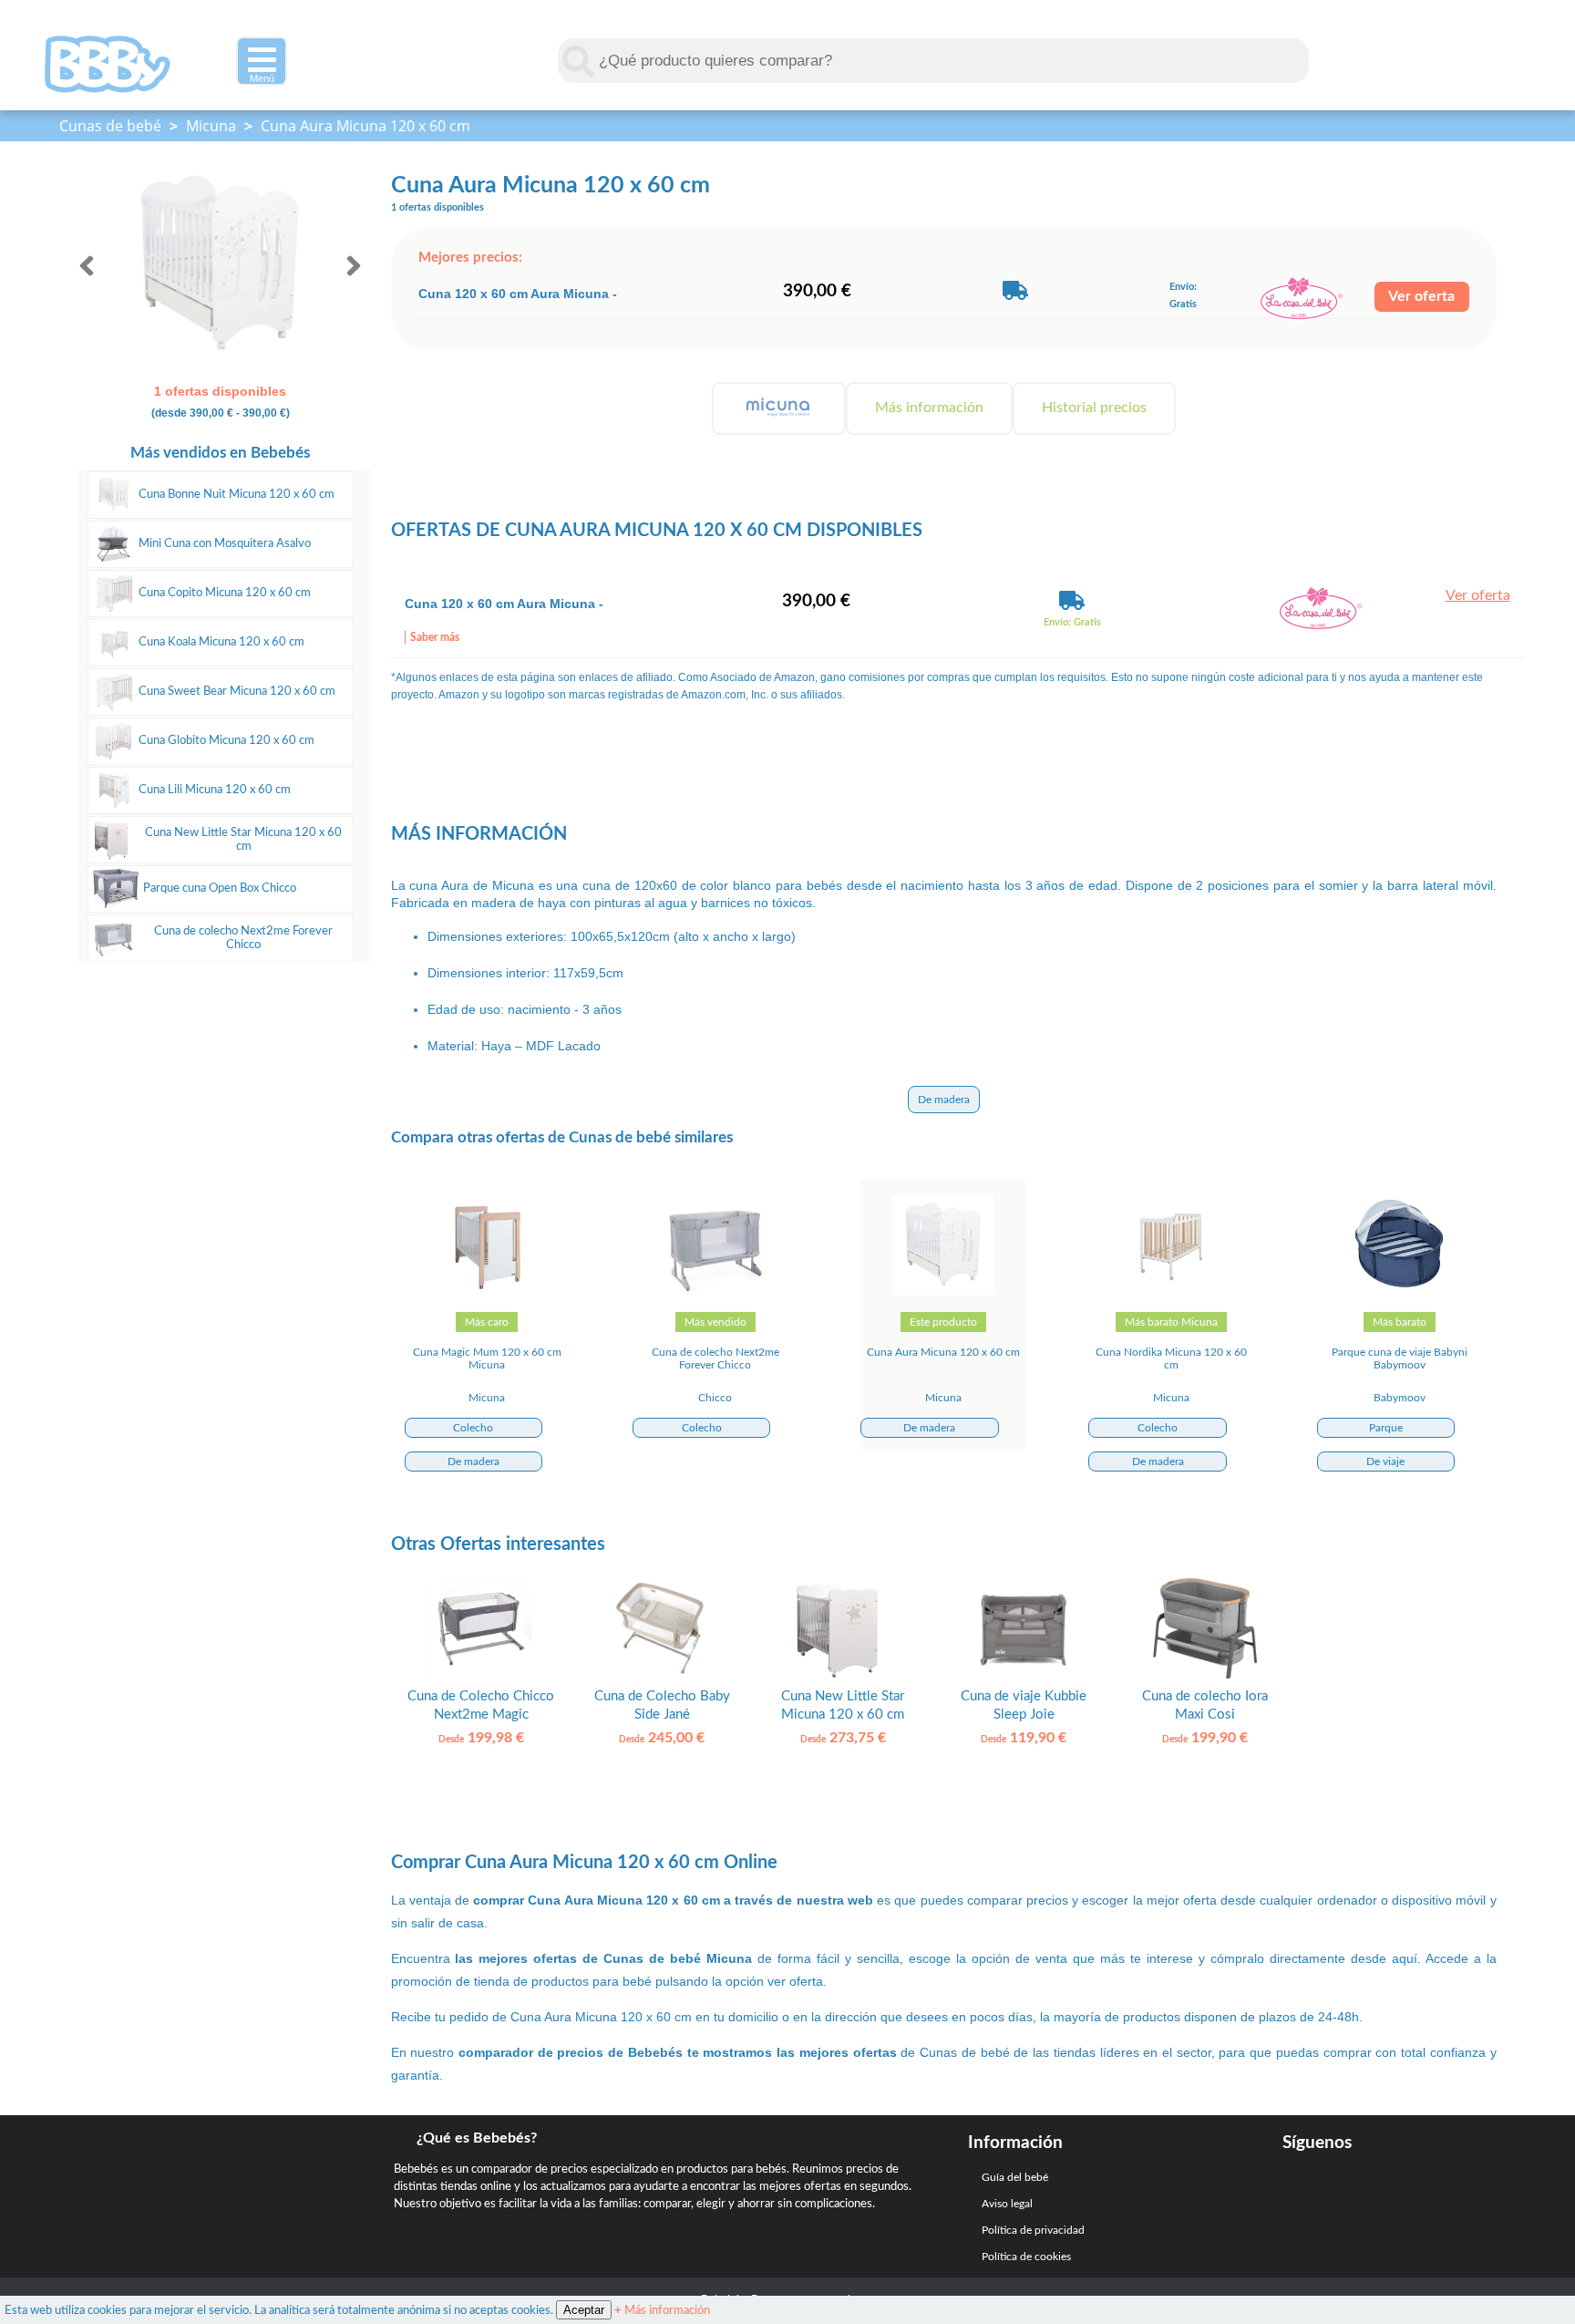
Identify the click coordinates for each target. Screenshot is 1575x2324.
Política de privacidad (1033, 2230)
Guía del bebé (1015, 2177)
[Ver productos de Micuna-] (779, 408)
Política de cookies (1026, 2257)
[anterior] (87, 266)
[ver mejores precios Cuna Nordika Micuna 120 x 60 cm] (1171, 1292)
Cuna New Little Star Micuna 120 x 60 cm (243, 839)
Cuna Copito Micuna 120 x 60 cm (225, 593)
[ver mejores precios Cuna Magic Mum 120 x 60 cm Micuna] (487, 1292)
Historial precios (1094, 408)
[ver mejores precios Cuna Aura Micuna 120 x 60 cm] (943, 1292)
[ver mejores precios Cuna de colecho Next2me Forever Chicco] (715, 1292)
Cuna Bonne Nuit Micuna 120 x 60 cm (237, 494)
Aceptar (584, 2310)
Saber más (435, 637)
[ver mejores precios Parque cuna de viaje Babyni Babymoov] (1399, 1292)
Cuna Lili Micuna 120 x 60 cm (215, 790)
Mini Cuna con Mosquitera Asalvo (225, 543)
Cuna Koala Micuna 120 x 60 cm (221, 642)
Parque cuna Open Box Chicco (220, 888)
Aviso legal (1007, 2204)
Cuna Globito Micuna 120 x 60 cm (226, 740)
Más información (929, 408)
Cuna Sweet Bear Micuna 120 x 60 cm (237, 691)
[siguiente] (354, 266)
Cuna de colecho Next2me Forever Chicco (243, 938)
